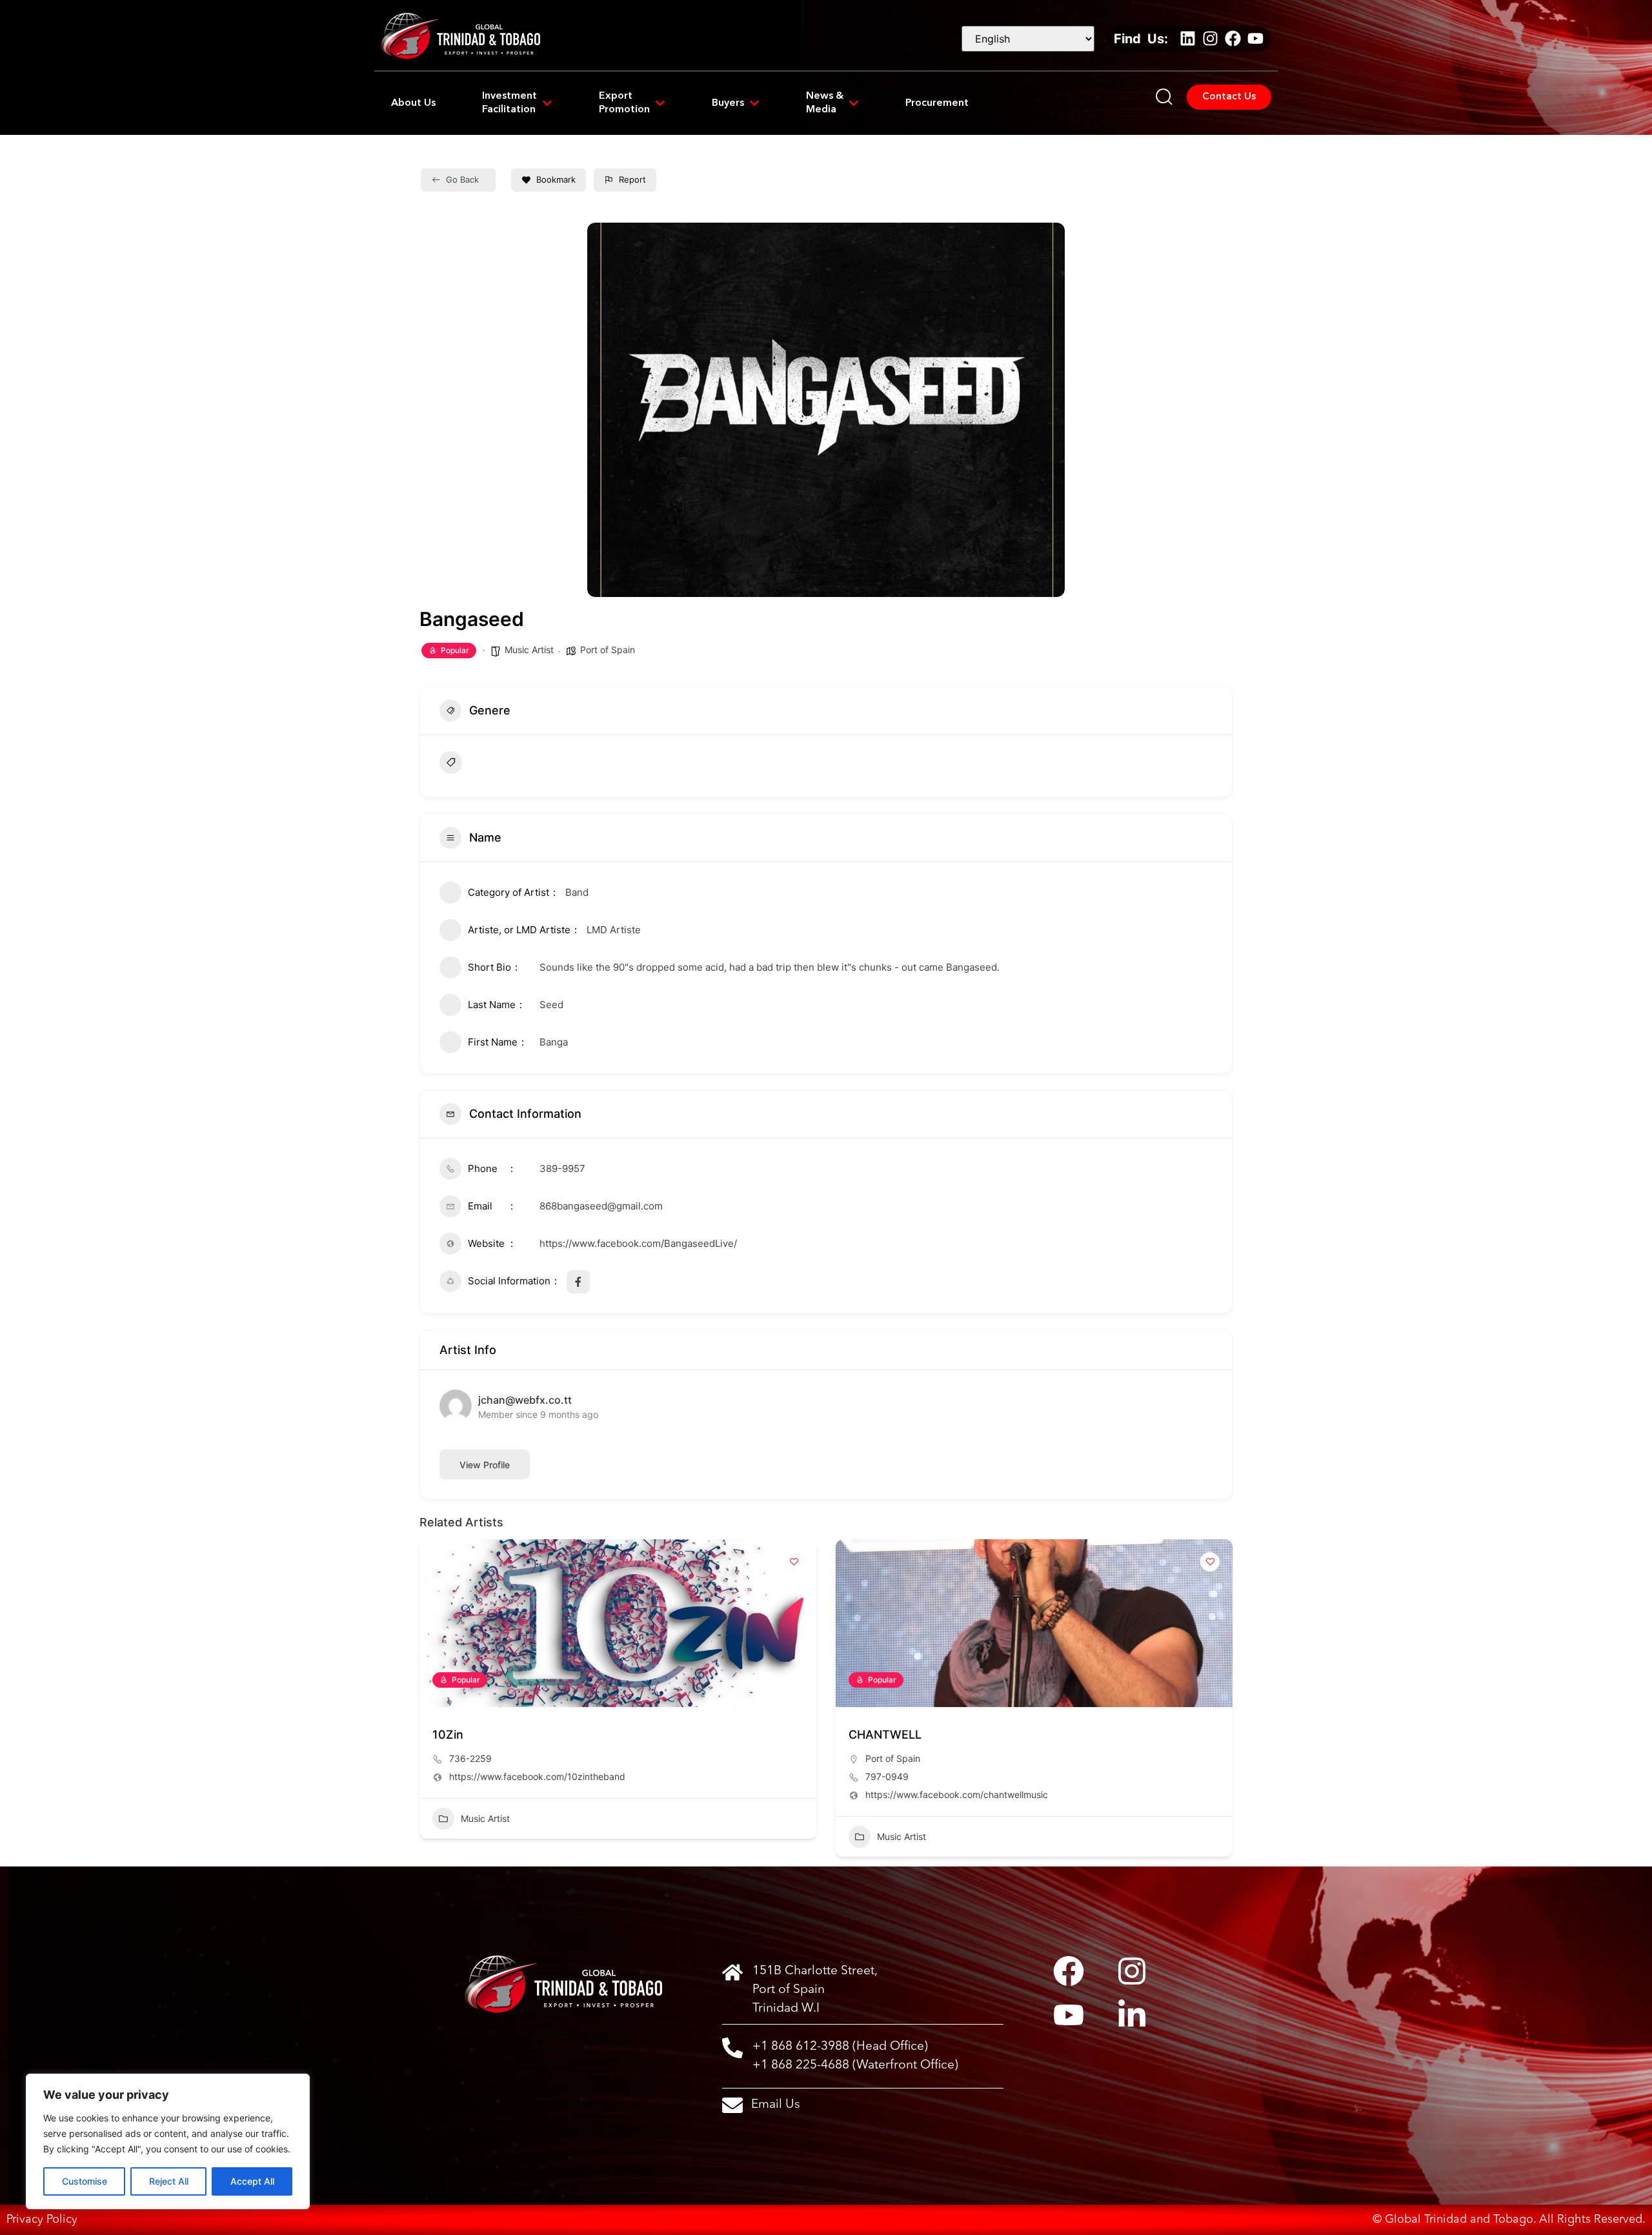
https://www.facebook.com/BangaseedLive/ (638, 1243)
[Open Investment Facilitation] (547, 104)
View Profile (485, 1465)
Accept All (252, 2181)
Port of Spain (608, 650)
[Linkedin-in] (1132, 2015)
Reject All (169, 2181)
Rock (481, 762)
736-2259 (470, 1758)
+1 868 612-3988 (801, 2047)
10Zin (448, 1734)
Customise (85, 2181)
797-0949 (887, 1776)
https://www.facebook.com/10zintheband (537, 1776)
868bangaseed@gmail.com (601, 1206)
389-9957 (562, 1168)
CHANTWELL (885, 1734)
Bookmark (556, 179)
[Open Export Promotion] (660, 104)
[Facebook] (1233, 39)
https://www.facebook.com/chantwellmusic (957, 1795)
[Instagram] (1210, 39)
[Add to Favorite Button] (794, 1562)
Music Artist (529, 650)
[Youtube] (1255, 39)
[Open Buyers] (754, 104)
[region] (168, 2141)
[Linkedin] (1187, 39)
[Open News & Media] (854, 104)
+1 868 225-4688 (801, 2065)
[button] (429, 1703)
